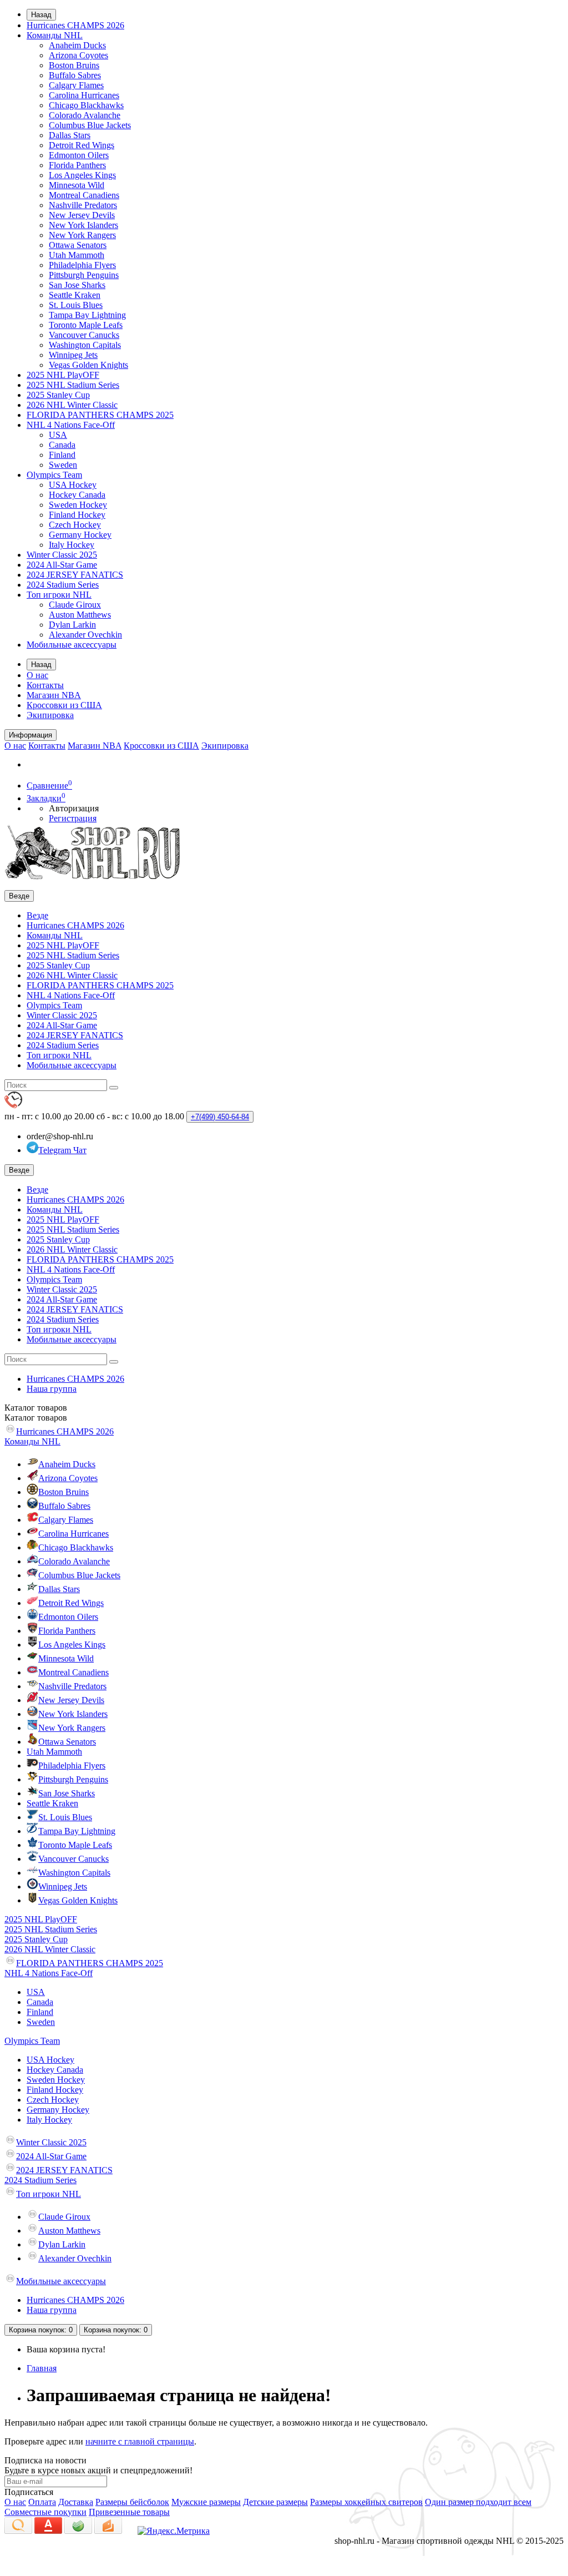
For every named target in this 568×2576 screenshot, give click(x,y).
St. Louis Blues (76, 305)
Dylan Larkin (72, 625)
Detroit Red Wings (82, 145)
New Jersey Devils (82, 215)
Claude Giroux (75, 605)
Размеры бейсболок (132, 2502)
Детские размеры (275, 2502)
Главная (42, 2368)
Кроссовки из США (64, 705)
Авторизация (74, 808)
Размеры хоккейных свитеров (366, 2502)
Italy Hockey (72, 545)
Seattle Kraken (75, 295)
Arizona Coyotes (78, 55)
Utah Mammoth (77, 255)
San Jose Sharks (77, 285)
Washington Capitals (85, 345)
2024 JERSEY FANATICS (75, 575)
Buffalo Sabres (75, 75)
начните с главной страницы (140, 2441)
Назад (41, 15)
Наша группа (52, 1389)
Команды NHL (55, 35)
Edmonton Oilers (79, 155)
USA (58, 435)
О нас (37, 675)
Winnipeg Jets (73, 355)
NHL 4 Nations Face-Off (71, 425)
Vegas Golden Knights (88, 365)
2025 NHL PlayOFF (63, 375)
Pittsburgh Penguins (84, 275)
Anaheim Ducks (77, 45)
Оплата (42, 2502)
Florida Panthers (77, 165)
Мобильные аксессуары (72, 645)
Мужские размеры (206, 2502)
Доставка (76, 2502)
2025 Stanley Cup (58, 395)
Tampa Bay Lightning (87, 315)
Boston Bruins (74, 65)
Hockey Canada (77, 495)
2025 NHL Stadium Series (73, 385)
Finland (62, 455)
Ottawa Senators (78, 245)
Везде (37, 915)
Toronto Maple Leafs (86, 325)
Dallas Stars (70, 135)
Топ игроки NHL (59, 595)
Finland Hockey (77, 515)
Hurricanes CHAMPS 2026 (75, 25)
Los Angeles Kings (82, 175)
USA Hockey (73, 485)
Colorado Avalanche (85, 115)
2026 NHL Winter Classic (72, 405)
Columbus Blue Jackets (90, 125)
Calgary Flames (76, 85)
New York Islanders (83, 225)
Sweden (63, 465)
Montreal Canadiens (84, 195)
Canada (62, 445)
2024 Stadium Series (63, 585)
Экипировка (50, 715)
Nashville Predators (83, 205)
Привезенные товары (129, 2512)
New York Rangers (82, 235)
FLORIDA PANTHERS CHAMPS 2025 (100, 415)
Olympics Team (54, 475)
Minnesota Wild (77, 185)
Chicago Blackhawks (86, 105)
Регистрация (73, 818)
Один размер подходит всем (478, 2502)
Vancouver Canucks (84, 335)
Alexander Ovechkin (85, 635)
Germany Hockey (80, 535)
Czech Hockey (75, 525)
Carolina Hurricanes (84, 95)
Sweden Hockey (78, 505)
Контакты (45, 685)
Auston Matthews (80, 615)
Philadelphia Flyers (82, 265)
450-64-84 (220, 1117)
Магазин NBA (54, 695)
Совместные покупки (45, 2512)
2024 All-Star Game (62, 565)
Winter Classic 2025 (62, 555)
